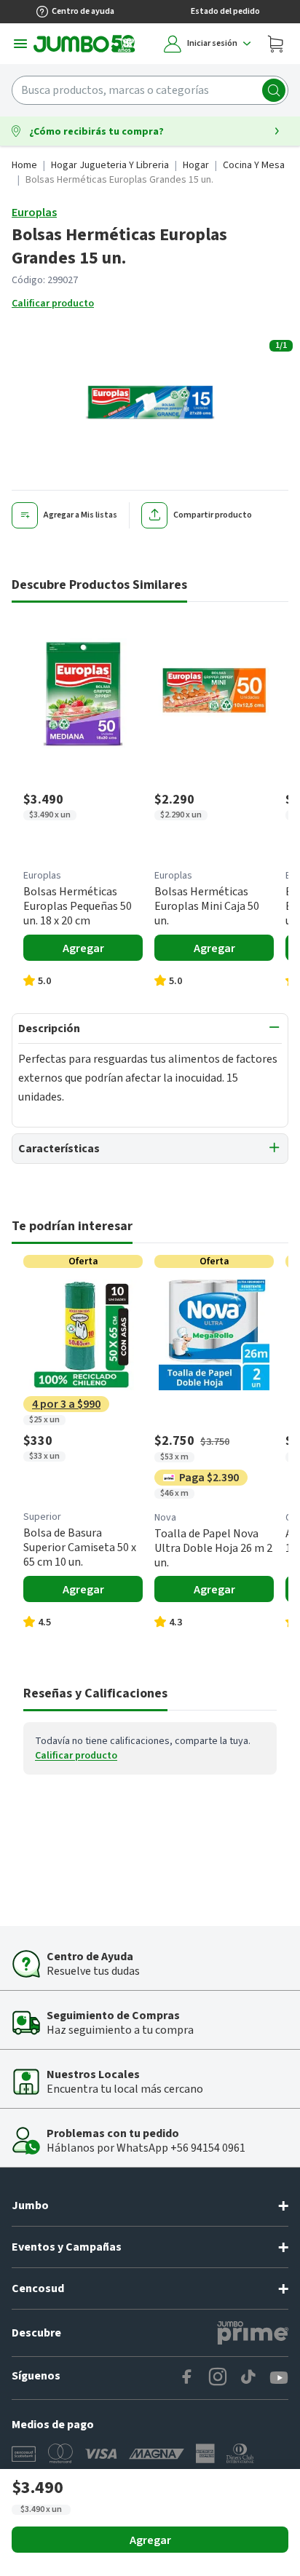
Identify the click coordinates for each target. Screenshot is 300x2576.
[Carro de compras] (275, 44)
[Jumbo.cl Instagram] (218, 2378)
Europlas (34, 213)
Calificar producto (53, 304)
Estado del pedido (225, 11)
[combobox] (150, 90)
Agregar (150, 2540)
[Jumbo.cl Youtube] (279, 2378)
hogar (196, 165)
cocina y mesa (254, 165)
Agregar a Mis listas (80, 515)
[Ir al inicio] (84, 44)
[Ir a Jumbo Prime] (253, 2333)
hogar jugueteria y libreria (110, 165)
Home (24, 165)
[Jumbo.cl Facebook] (187, 2378)
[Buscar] (274, 90)
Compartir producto (213, 515)
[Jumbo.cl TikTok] (248, 2378)
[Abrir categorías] (20, 44)
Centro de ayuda (83, 11)
